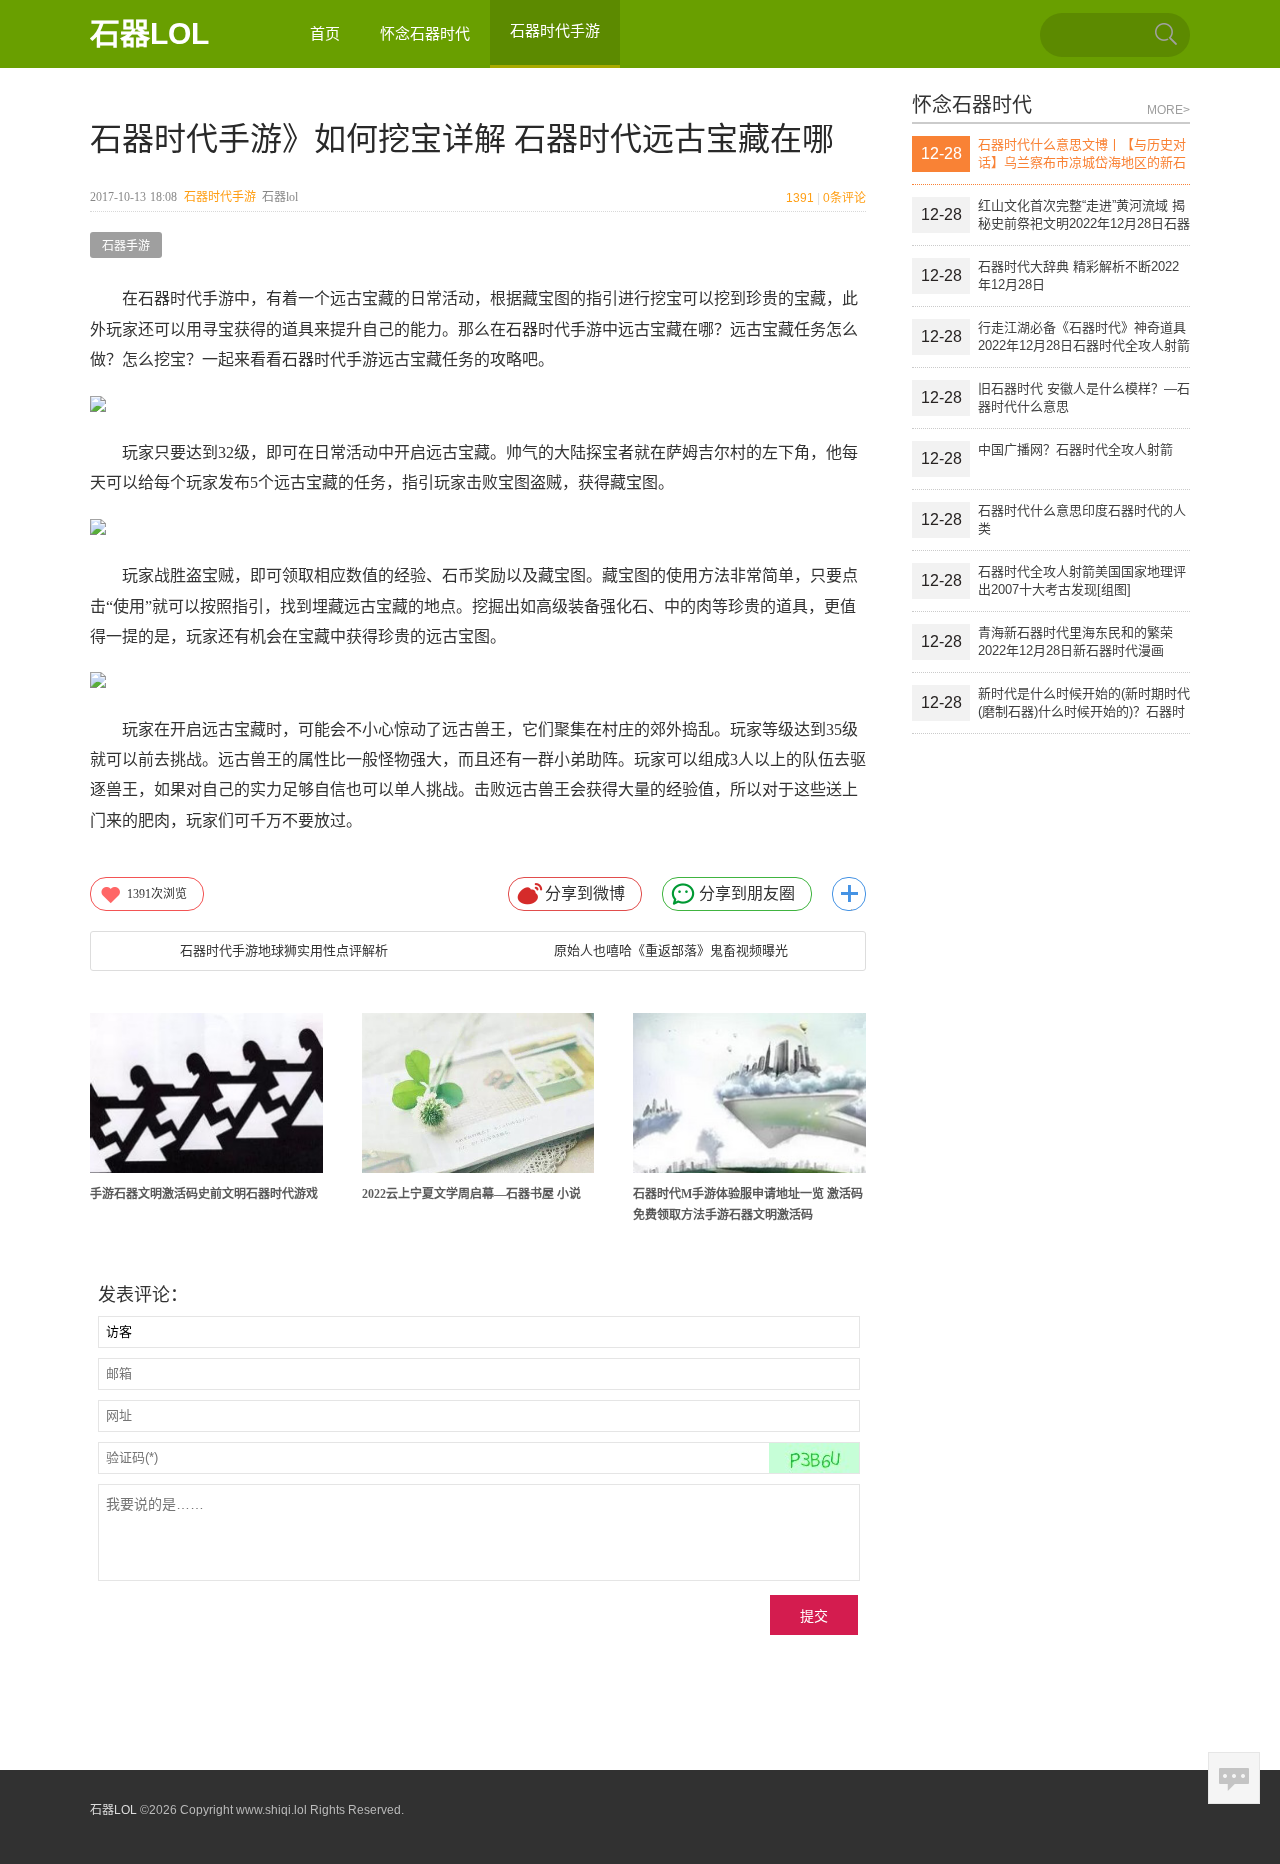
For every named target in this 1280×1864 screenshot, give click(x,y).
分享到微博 (585, 893)
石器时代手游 (220, 197)
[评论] (1234, 1778)
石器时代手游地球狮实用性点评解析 (284, 950)
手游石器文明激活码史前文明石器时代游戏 (204, 1194)
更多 (849, 894)
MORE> (1168, 110)
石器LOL (149, 33)
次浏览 (157, 894)
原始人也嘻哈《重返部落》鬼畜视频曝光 (671, 950)
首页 (325, 33)
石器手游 (126, 246)
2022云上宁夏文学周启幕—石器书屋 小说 (471, 1194)
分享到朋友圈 (747, 893)
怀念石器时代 (425, 33)
